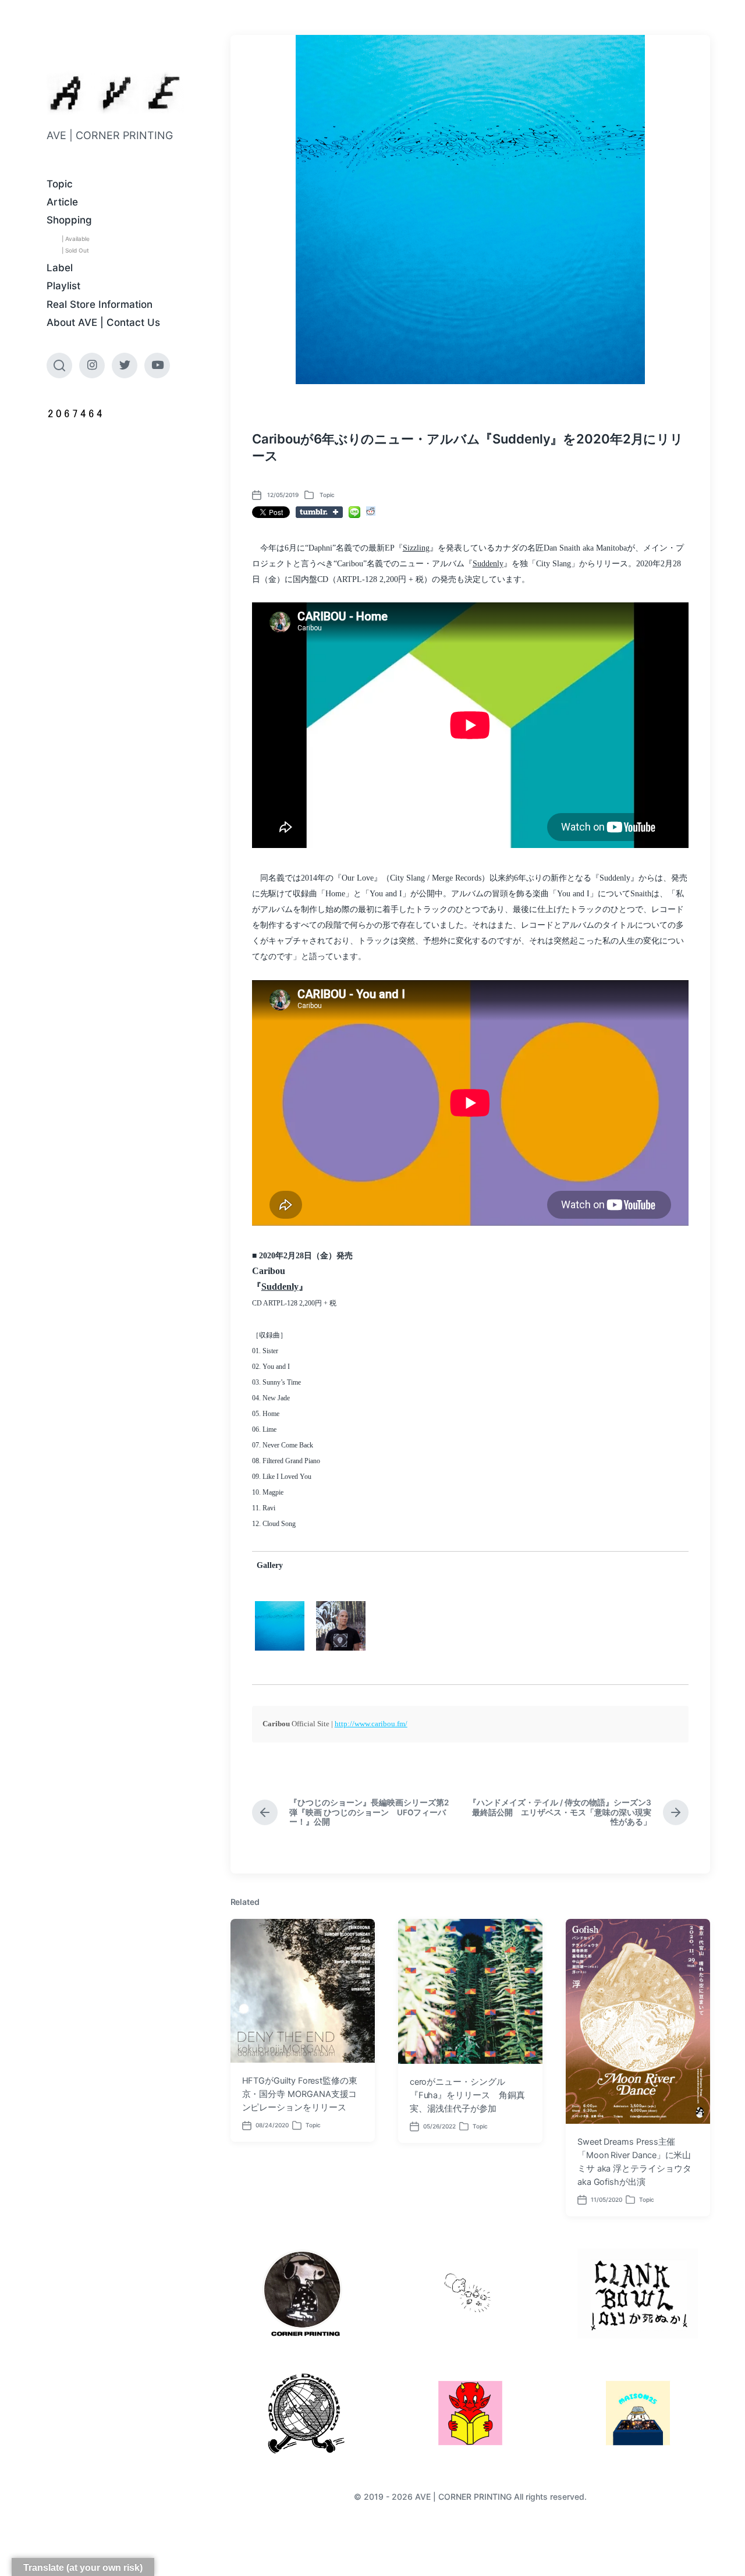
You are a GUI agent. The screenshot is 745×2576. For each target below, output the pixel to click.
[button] (280, 1626)
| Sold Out (75, 250)
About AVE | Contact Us (103, 322)
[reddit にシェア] (371, 511)
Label (60, 268)
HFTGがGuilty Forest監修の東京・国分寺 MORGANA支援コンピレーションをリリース (300, 2094)
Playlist (63, 286)
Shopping (69, 220)
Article (62, 202)
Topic (60, 184)
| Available (76, 239)
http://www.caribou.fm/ (371, 1724)
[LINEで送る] (354, 512)
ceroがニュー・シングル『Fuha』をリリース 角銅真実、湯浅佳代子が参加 (467, 2095)
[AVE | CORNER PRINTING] (115, 93)
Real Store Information (100, 304)
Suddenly (488, 564)
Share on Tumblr (319, 512)
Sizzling (416, 548)
